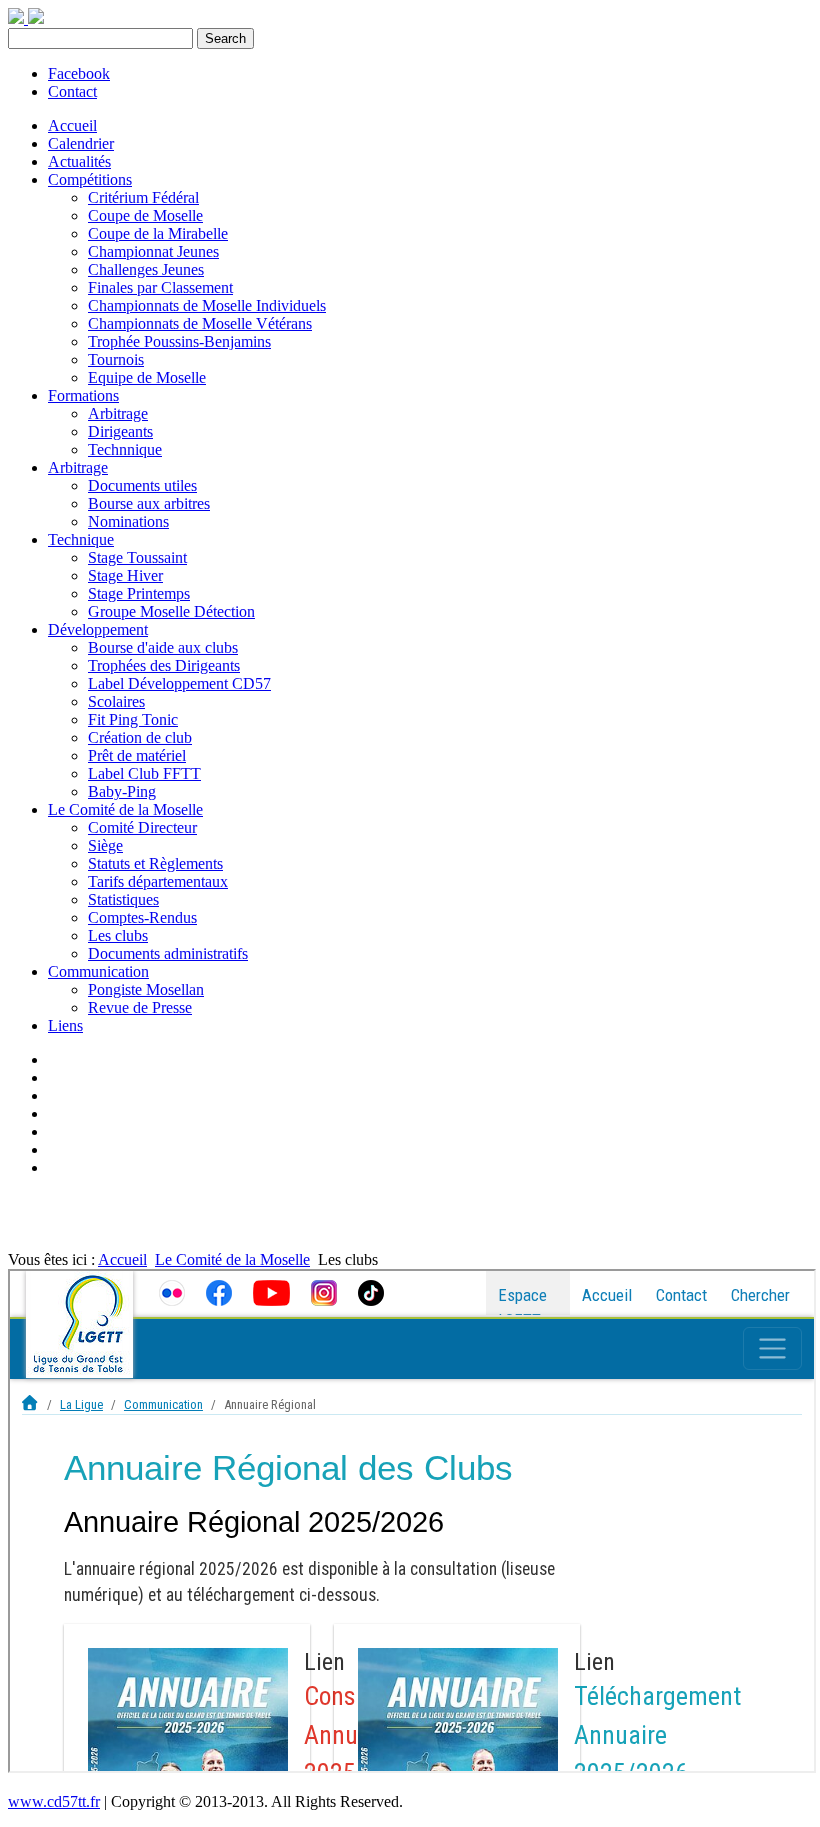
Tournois (116, 359)
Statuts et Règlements (155, 863)
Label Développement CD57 (179, 683)
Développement (98, 629)
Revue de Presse (140, 1007)
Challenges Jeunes (146, 269)
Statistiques (123, 899)
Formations (83, 395)
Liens (65, 1025)
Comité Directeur (142, 827)
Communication (98, 971)
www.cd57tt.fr (54, 1801)
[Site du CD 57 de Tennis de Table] (18, 18)
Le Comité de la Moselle (125, 809)
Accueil (72, 125)
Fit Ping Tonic (133, 719)
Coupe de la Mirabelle (158, 233)
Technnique (125, 449)
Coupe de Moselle (145, 215)
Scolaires (116, 701)
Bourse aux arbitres (149, 503)
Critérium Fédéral (143, 197)
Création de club (140, 737)
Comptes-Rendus (142, 917)
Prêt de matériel (137, 755)
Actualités (79, 161)
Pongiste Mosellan (146, 989)
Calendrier (81, 143)
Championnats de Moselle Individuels (207, 305)
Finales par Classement (160, 287)
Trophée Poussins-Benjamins (179, 341)
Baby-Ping (122, 791)
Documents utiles (142, 485)
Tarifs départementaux (158, 881)
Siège (105, 845)
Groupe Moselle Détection (171, 611)
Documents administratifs (168, 953)
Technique (81, 539)
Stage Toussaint (137, 557)
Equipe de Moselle (147, 377)
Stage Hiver (125, 575)
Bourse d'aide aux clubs (163, 647)
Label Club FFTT (144, 773)
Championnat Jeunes (153, 251)
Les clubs (118, 935)
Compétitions (90, 179)
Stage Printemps (139, 593)
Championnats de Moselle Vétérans (200, 323)
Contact (72, 91)
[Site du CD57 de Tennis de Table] (36, 18)
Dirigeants (120, 431)
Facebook (79, 73)
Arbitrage (118, 413)
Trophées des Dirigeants (164, 665)
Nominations (128, 521)
